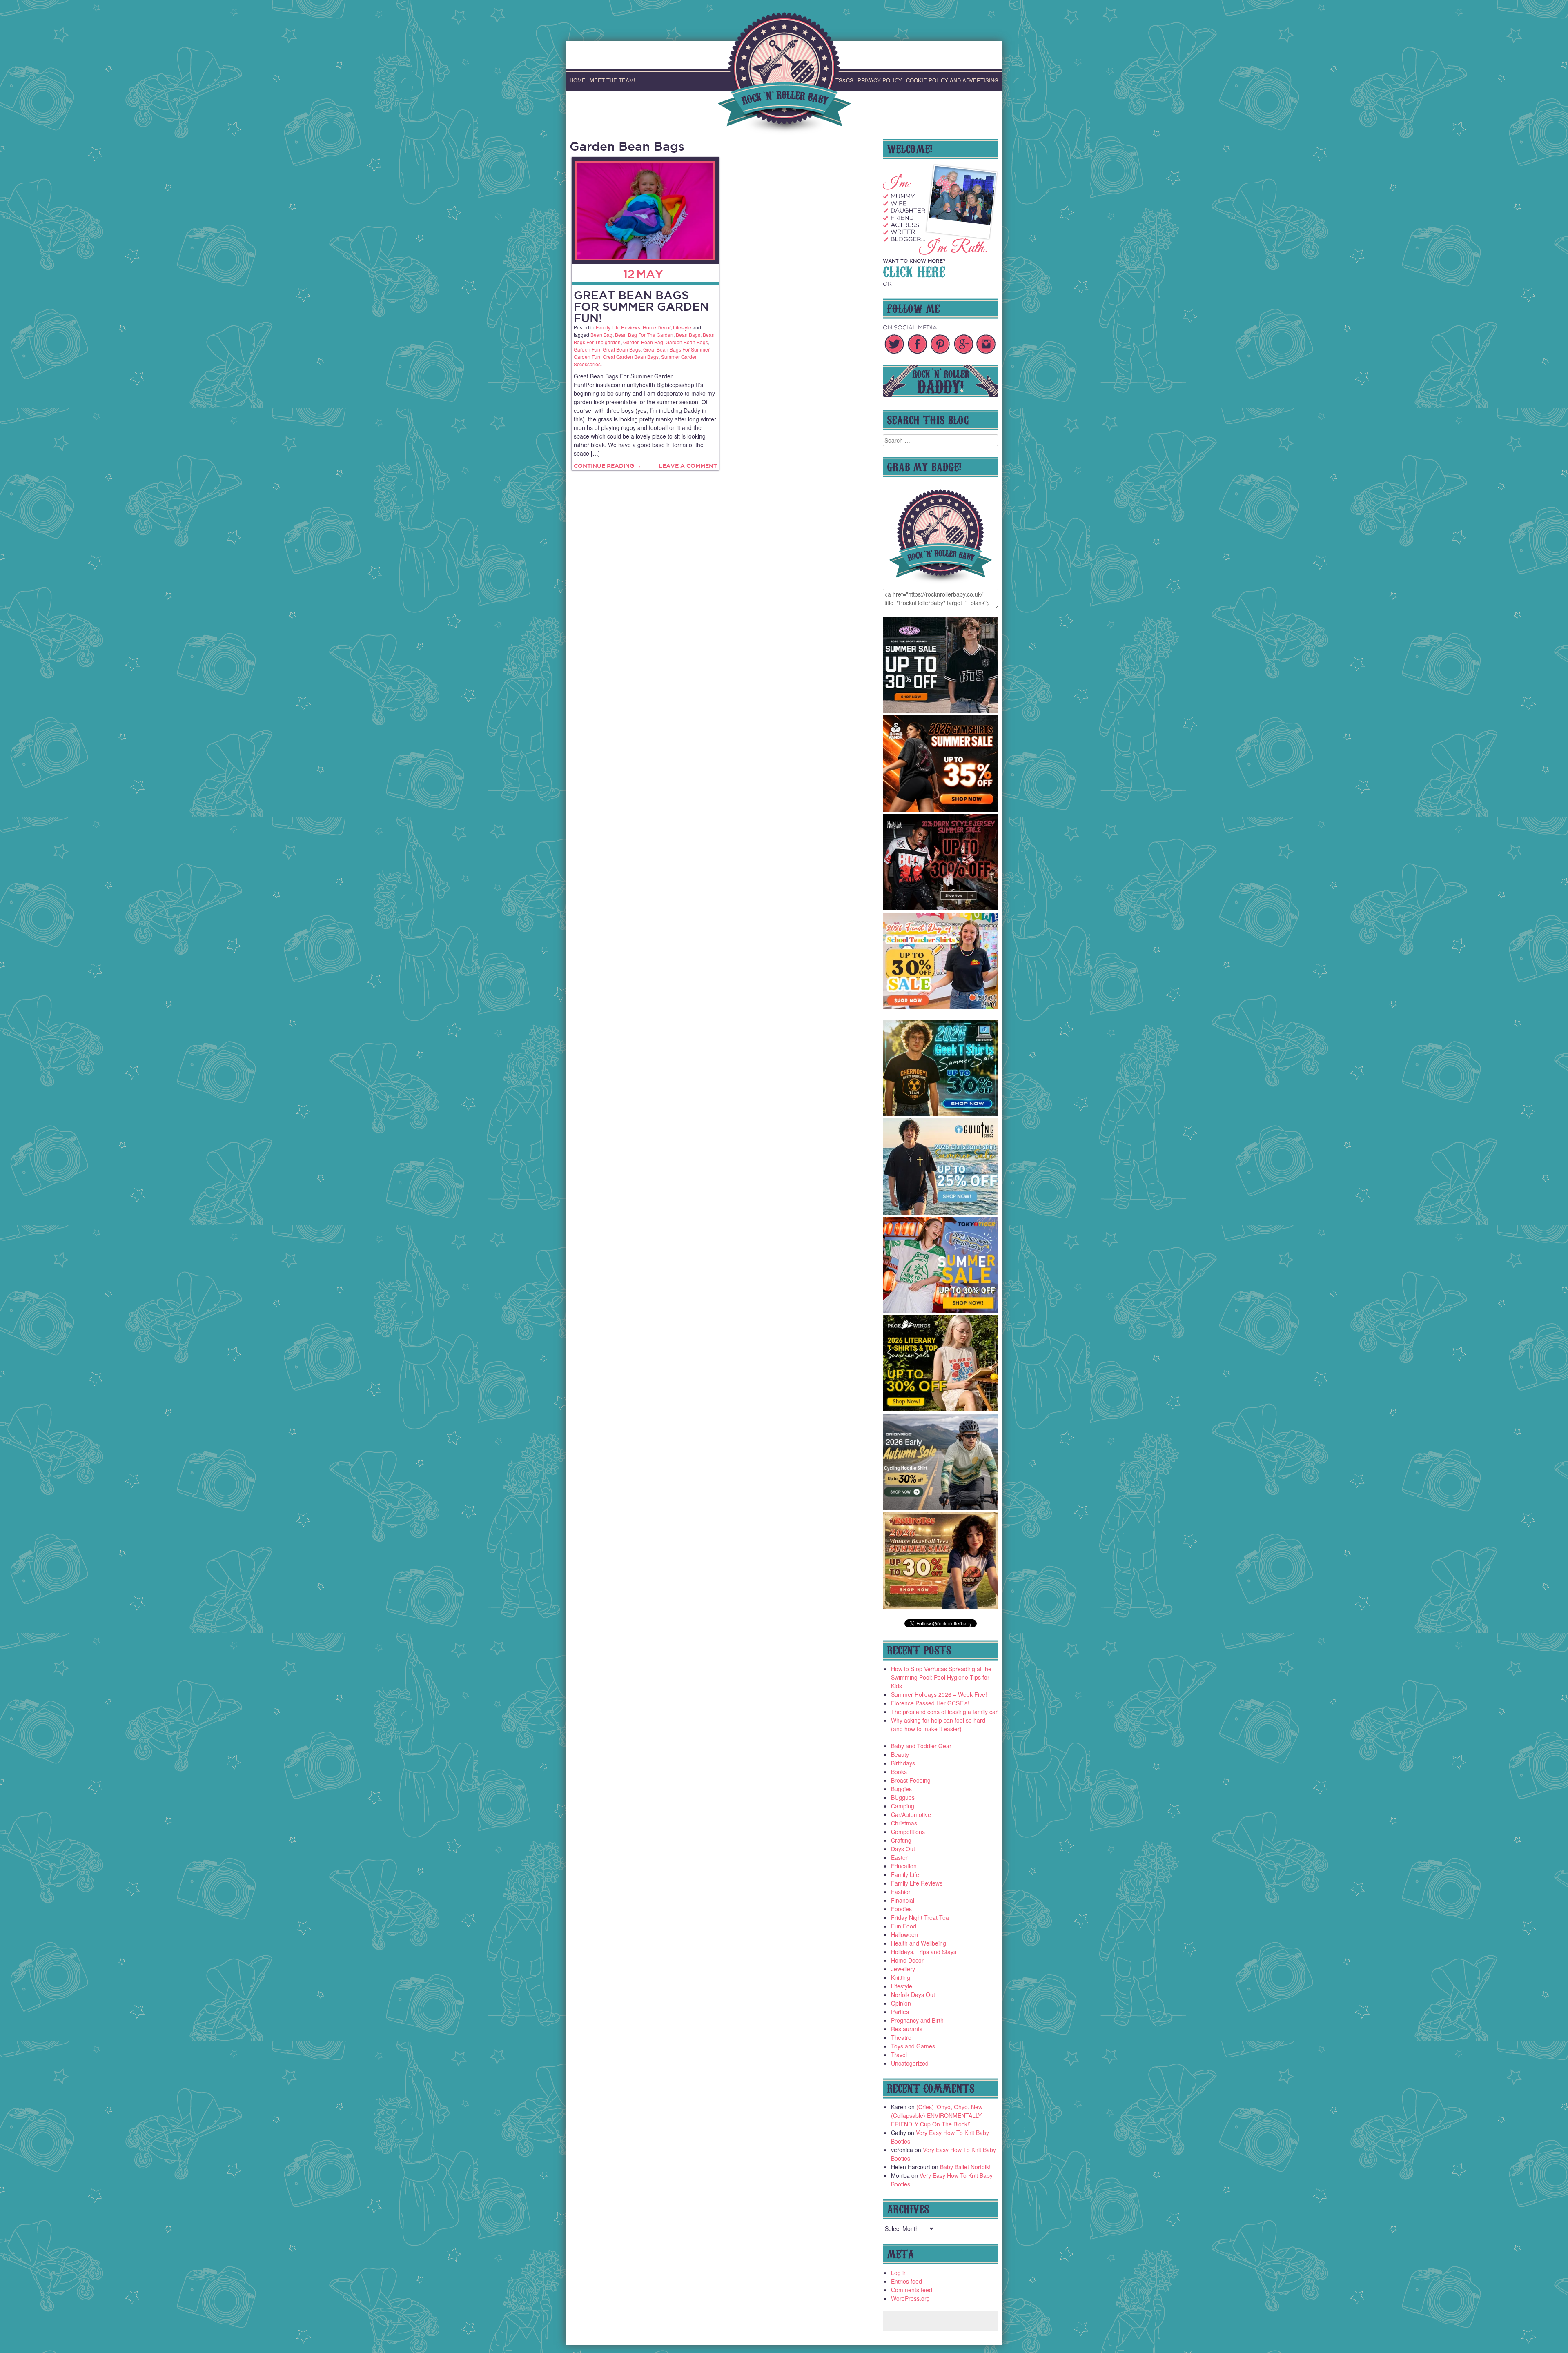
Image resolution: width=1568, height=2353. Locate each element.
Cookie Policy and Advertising (952, 80)
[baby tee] (941, 711)
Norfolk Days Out (913, 1995)
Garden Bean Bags (687, 342)
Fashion (901, 1892)
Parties (900, 2012)
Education (904, 1866)
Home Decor (657, 327)
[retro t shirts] (941, 1606)
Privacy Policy (880, 80)
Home (578, 80)
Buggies (901, 1789)
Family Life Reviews (618, 327)
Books (899, 1772)
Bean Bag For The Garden (644, 335)
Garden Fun (587, 349)
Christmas (904, 1823)
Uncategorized (910, 2063)
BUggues (903, 1797)
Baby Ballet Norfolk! (965, 2167)
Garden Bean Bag (643, 342)
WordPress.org (910, 2298)
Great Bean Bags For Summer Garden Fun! (641, 306)
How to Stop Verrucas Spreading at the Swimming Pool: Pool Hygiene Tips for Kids (941, 1677)
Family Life (905, 1874)
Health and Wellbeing (919, 1943)
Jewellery (903, 1969)
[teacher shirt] (941, 1006)
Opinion (901, 2003)
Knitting (901, 1977)
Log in (899, 2273)
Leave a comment (688, 466)
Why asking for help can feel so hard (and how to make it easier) (938, 1724)
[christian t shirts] (941, 1212)
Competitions (908, 1832)
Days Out (903, 1849)
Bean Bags (688, 335)
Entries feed (906, 2281)
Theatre (901, 2037)
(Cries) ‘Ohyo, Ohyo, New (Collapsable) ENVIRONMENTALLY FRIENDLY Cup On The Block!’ (937, 2115)
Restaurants (907, 2029)
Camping (903, 1806)
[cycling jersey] (941, 1507)
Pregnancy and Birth (917, 2020)
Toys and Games (913, 2046)
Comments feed (912, 2290)
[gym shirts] (941, 810)
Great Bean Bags (622, 349)
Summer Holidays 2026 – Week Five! (939, 1694)
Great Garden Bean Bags (631, 357)
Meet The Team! (612, 80)
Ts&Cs (844, 80)
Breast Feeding (911, 1780)
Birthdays (903, 1763)
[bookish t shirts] (941, 1409)
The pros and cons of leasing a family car (944, 1712)
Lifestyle (682, 327)
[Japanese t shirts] (941, 1311)
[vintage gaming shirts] (941, 908)
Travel (899, 2055)
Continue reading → (608, 466)
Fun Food (904, 1926)
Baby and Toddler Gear (921, 1746)
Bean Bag (601, 335)
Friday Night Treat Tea (920, 1917)
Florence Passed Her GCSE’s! (930, 1703)
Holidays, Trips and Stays (924, 1952)
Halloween (904, 1934)
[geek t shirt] (941, 1113)
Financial (903, 1900)
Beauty (900, 1754)
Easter (899, 1857)
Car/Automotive (911, 1814)
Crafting (901, 1840)
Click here (914, 270)
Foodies (901, 1909)
